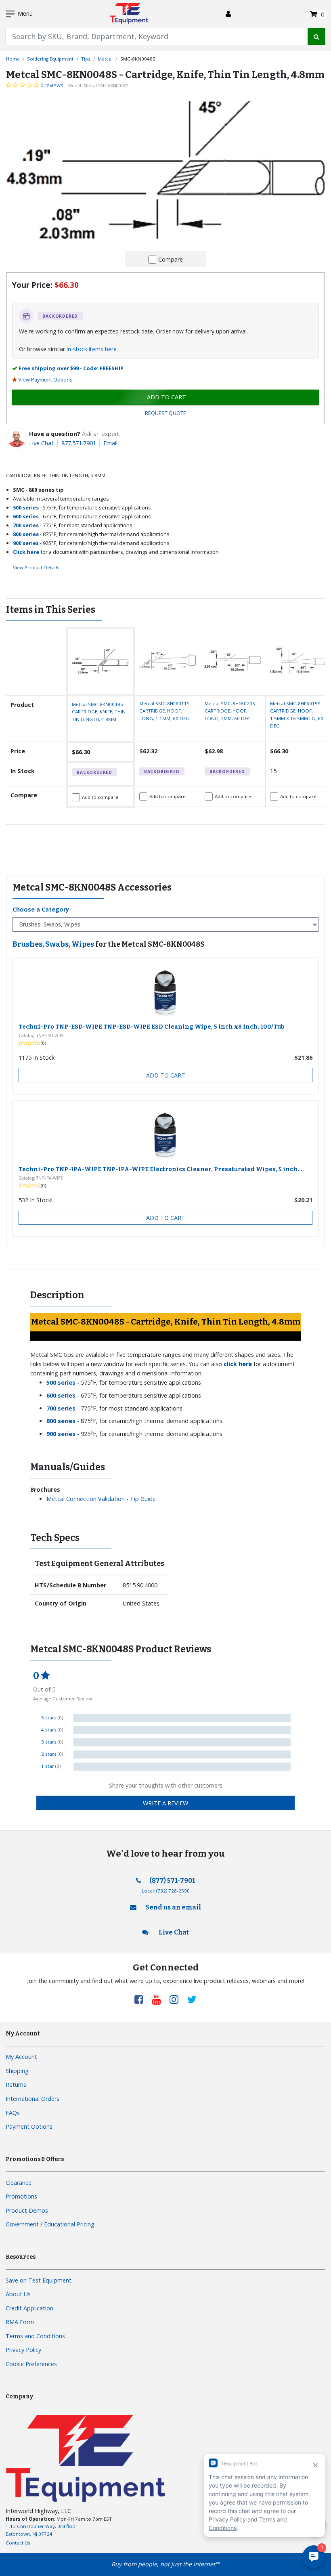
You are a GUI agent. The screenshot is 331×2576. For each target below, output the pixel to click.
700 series (26, 525)
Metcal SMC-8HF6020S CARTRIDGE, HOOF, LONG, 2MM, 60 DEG (230, 711)
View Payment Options (45, 379)
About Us (18, 2294)
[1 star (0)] (182, 1767)
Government (22, 2224)
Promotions (21, 2196)
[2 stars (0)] (182, 1754)
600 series (26, 516)
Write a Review (165, 1803)
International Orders (32, 2099)
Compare (171, 259)
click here (238, 1364)
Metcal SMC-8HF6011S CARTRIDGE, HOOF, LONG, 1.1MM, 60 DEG (164, 711)
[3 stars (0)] (182, 1742)
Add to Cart (166, 1075)
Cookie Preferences (31, 2364)
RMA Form (20, 2322)
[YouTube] (159, 1999)
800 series (26, 534)
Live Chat (41, 443)
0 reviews (52, 85)
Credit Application (29, 2308)
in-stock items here (92, 349)
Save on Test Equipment (39, 2280)
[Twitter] (192, 1999)
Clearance (19, 2183)
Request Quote (165, 413)
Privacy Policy (23, 2350)
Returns (16, 2084)
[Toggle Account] (228, 14)
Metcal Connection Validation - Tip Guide (101, 1499)
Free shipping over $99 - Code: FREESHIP (71, 368)
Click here (26, 552)
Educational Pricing (69, 2224)
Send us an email (173, 1907)
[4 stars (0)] (182, 1730)
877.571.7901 (79, 443)
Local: (166, 1891)
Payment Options (29, 2126)
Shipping (17, 2071)
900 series (26, 543)
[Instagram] (177, 1999)
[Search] (316, 37)
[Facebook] (142, 1999)
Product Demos (27, 2210)
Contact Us (18, 2543)
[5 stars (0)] (182, 1718)
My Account (21, 2057)
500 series (26, 507)
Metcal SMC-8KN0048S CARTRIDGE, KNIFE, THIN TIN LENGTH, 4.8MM (99, 712)
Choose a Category (41, 909)
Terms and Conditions (35, 2336)
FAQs (13, 2113)
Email (110, 443)
